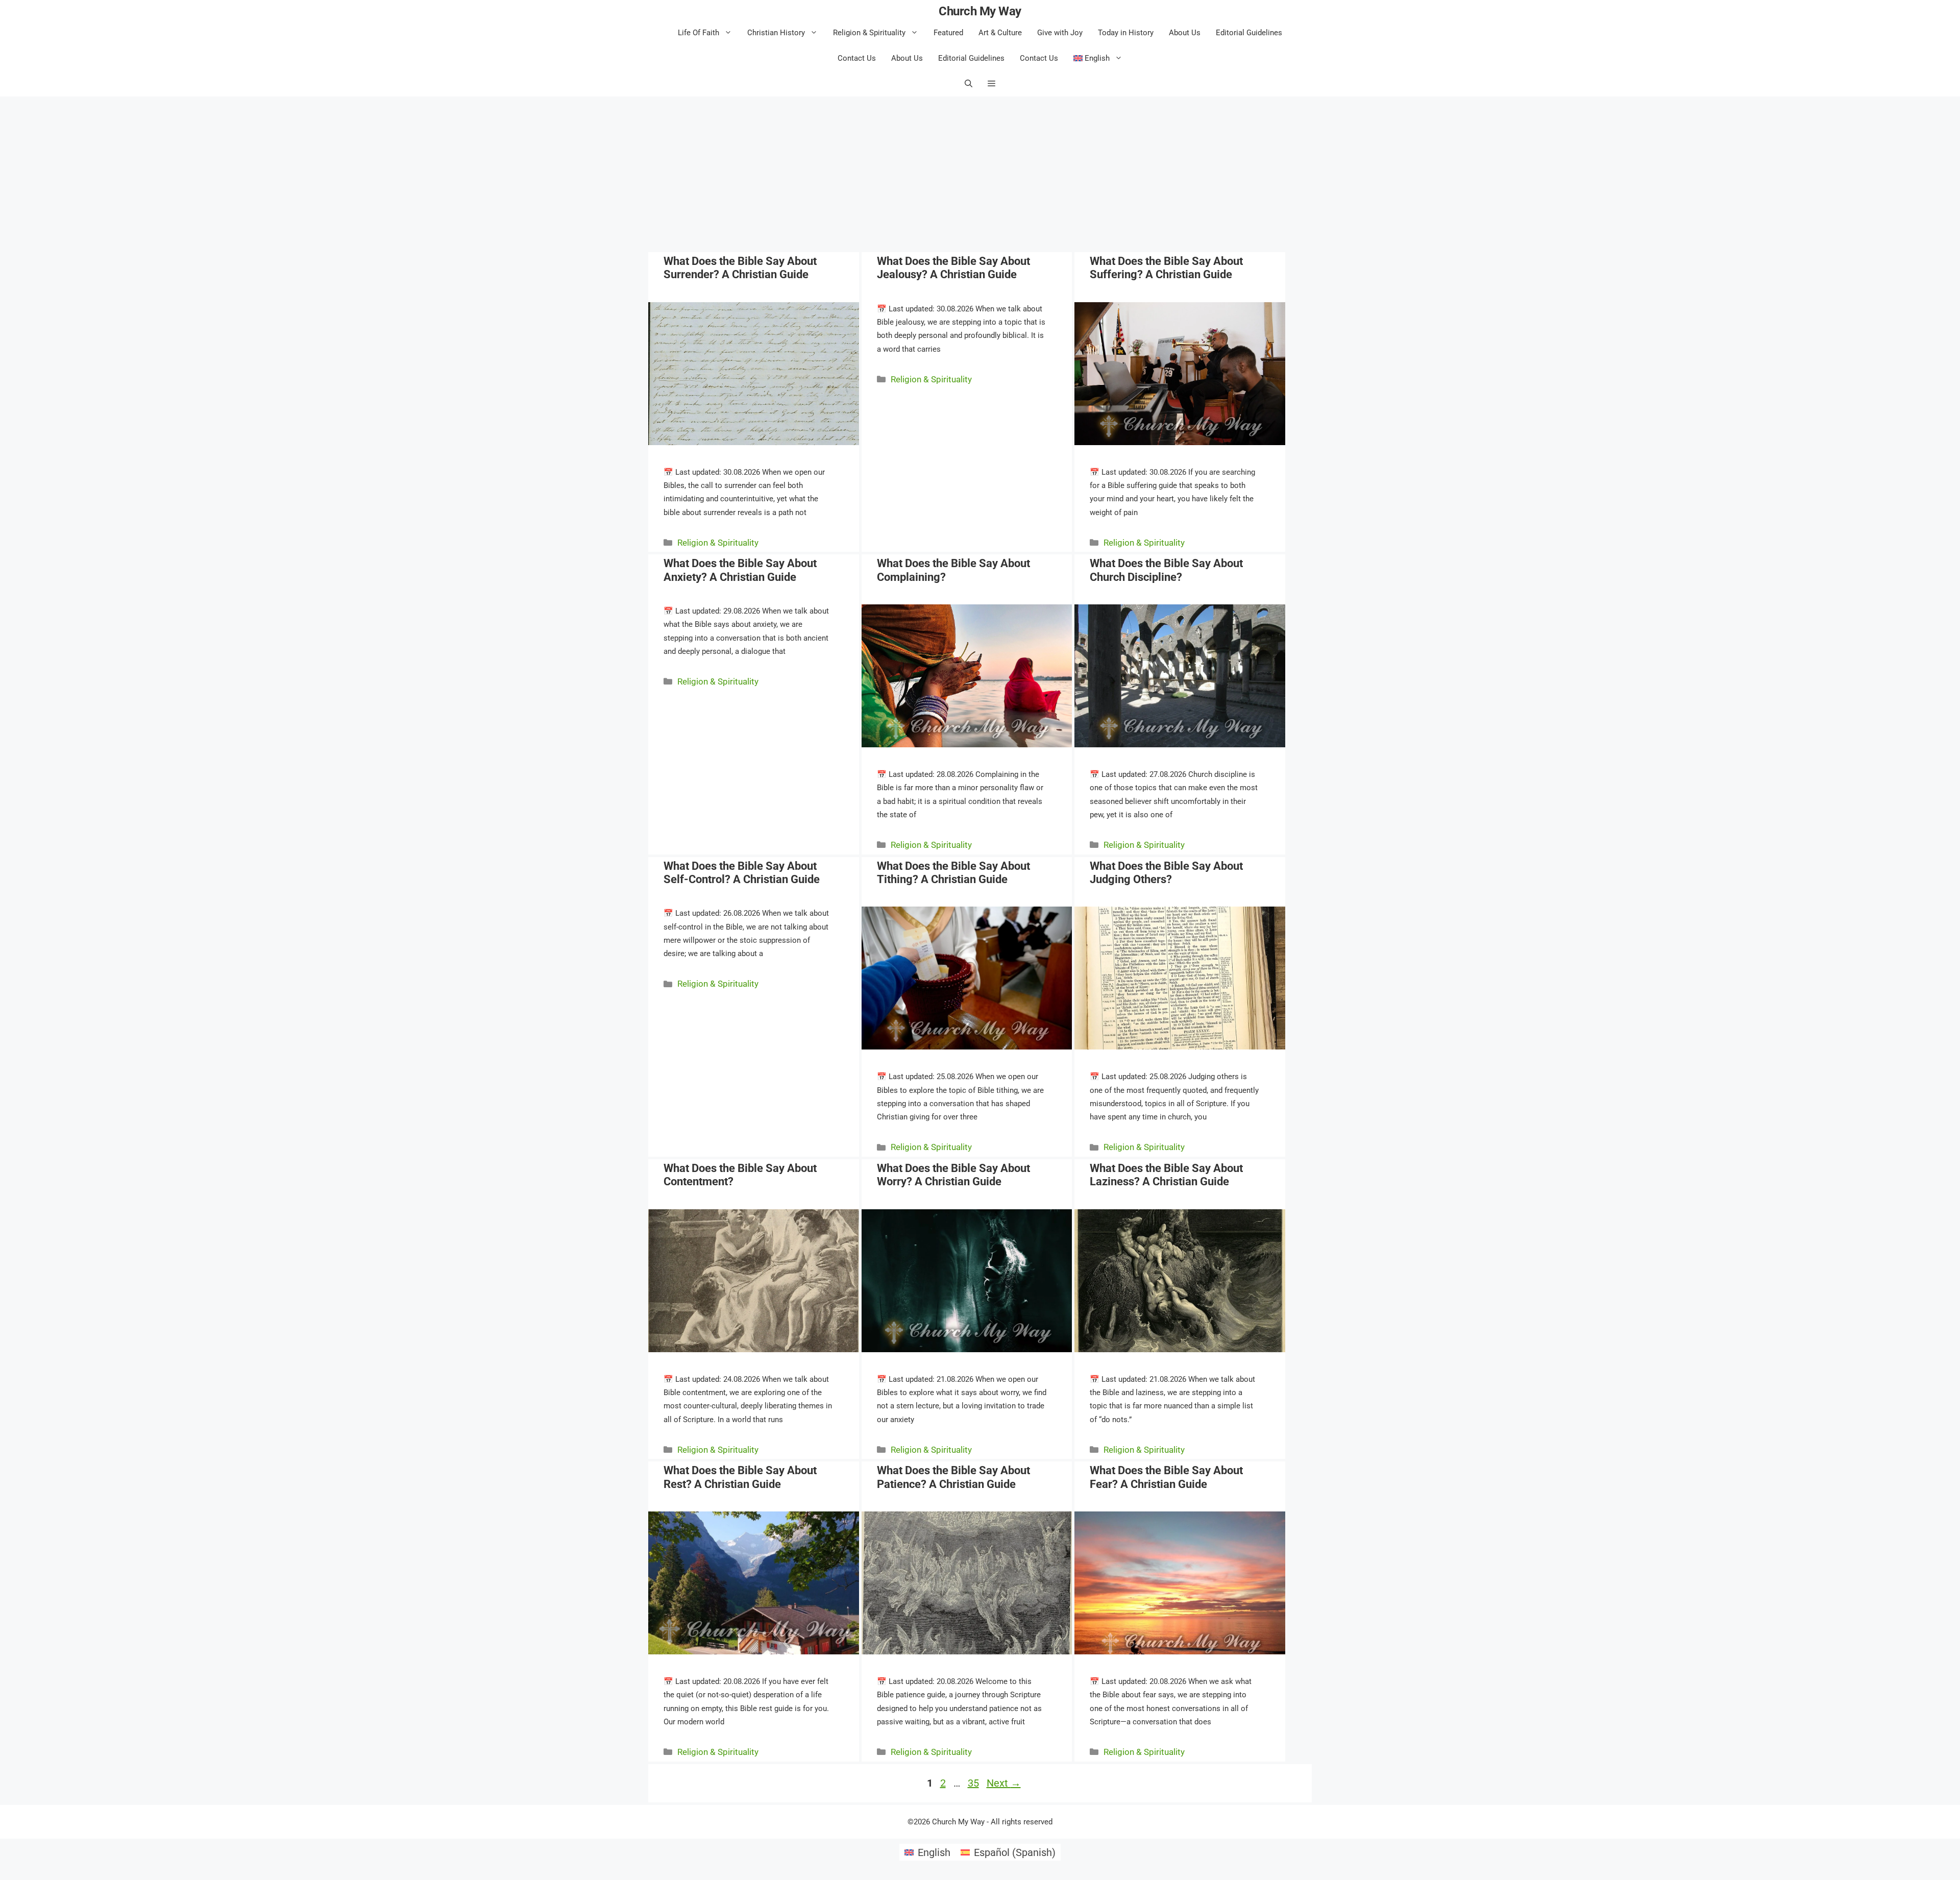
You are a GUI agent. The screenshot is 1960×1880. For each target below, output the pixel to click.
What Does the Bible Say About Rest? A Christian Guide (740, 1477)
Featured (948, 33)
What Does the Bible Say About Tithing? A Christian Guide (953, 873)
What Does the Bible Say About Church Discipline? (1166, 570)
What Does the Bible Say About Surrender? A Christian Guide (740, 268)
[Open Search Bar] (969, 84)
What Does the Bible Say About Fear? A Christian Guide (1166, 1477)
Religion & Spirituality (869, 33)
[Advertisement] (980, 173)
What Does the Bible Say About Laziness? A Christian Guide (1166, 1175)
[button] (991, 84)
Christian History (776, 33)
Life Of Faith (699, 33)
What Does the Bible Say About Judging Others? (1166, 873)
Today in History (1126, 33)
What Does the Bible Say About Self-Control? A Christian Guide (742, 873)
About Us (1185, 33)
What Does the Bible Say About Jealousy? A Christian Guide (953, 268)
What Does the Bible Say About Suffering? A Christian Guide (1166, 268)
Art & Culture (1000, 33)
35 (974, 1783)
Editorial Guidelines (1249, 33)
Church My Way (980, 11)
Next (1004, 1783)
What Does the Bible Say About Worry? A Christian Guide (953, 1175)
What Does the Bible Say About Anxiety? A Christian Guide (740, 570)
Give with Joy (1060, 33)
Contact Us (857, 58)
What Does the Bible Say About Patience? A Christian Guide (953, 1477)
